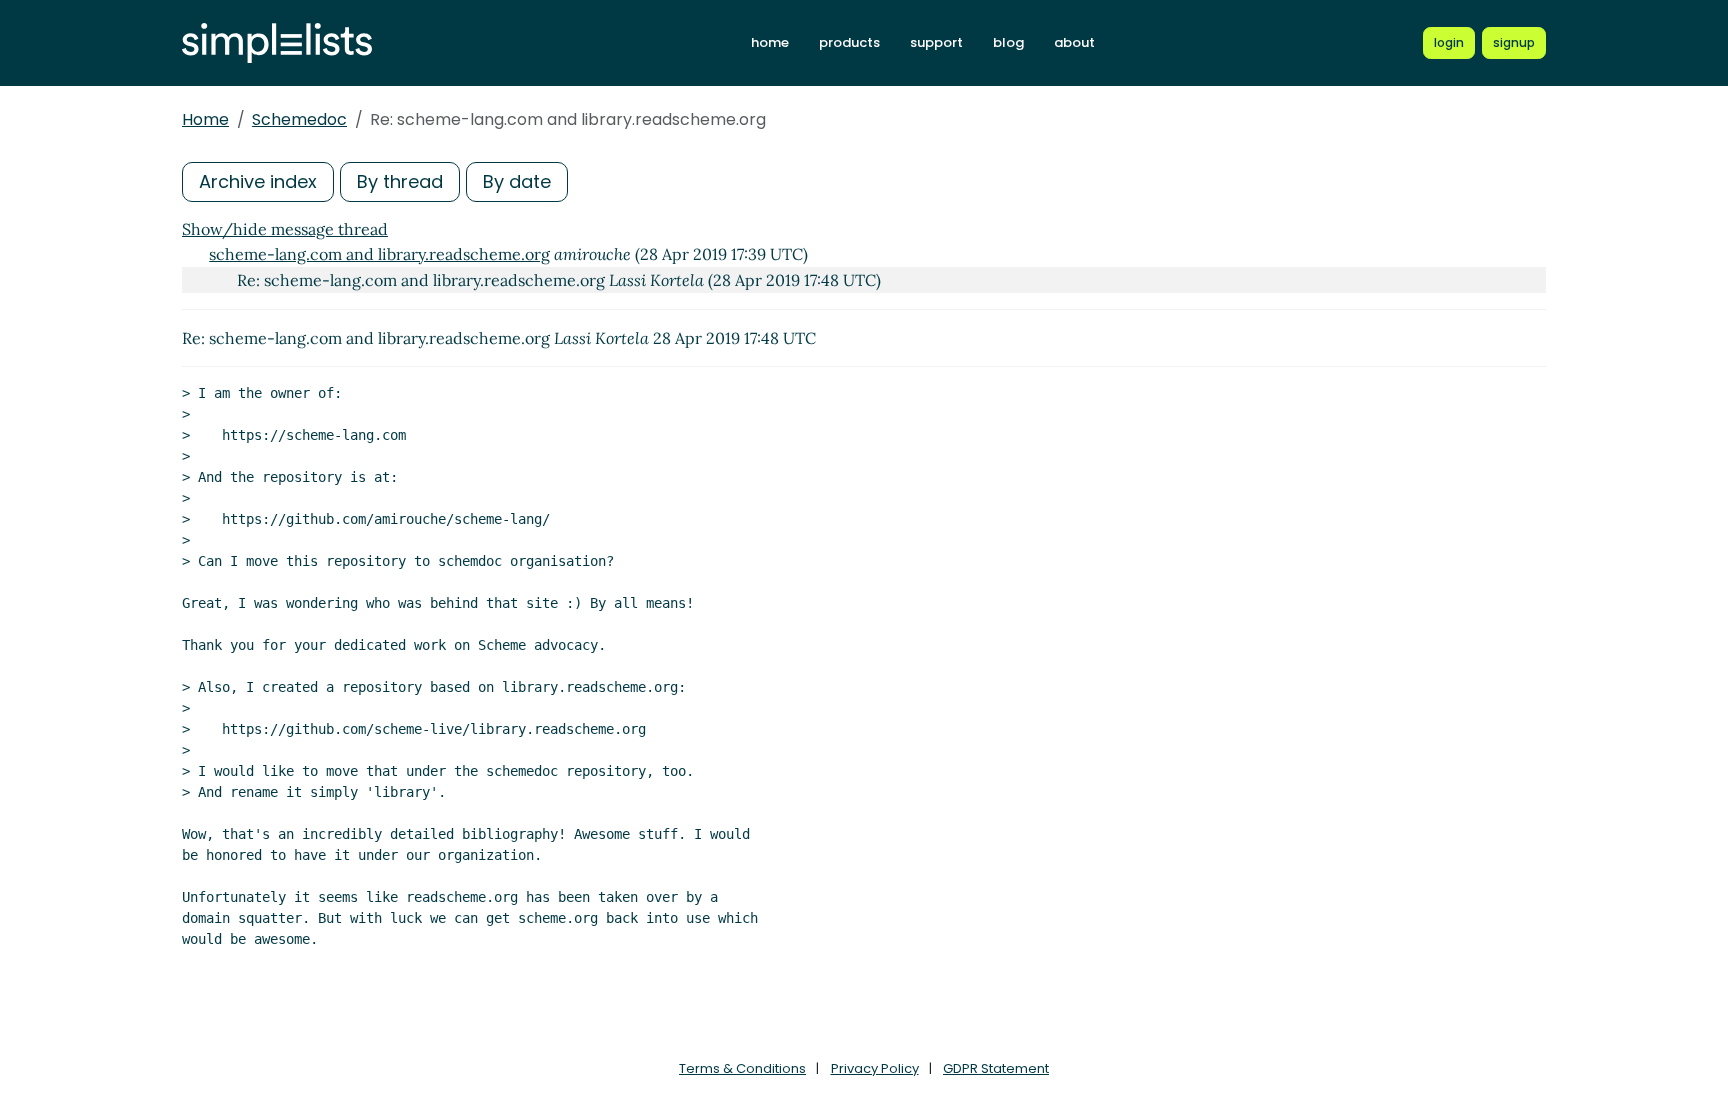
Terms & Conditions (742, 1068)
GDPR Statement (996, 1068)
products (849, 42)
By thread (400, 181)
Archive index (258, 181)
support (936, 42)
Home (205, 119)
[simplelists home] (277, 43)
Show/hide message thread (285, 229)
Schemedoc (299, 119)
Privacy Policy (875, 1068)
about (1074, 42)
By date (517, 181)
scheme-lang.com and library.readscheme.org (379, 254)
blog (1008, 42)
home (770, 42)
